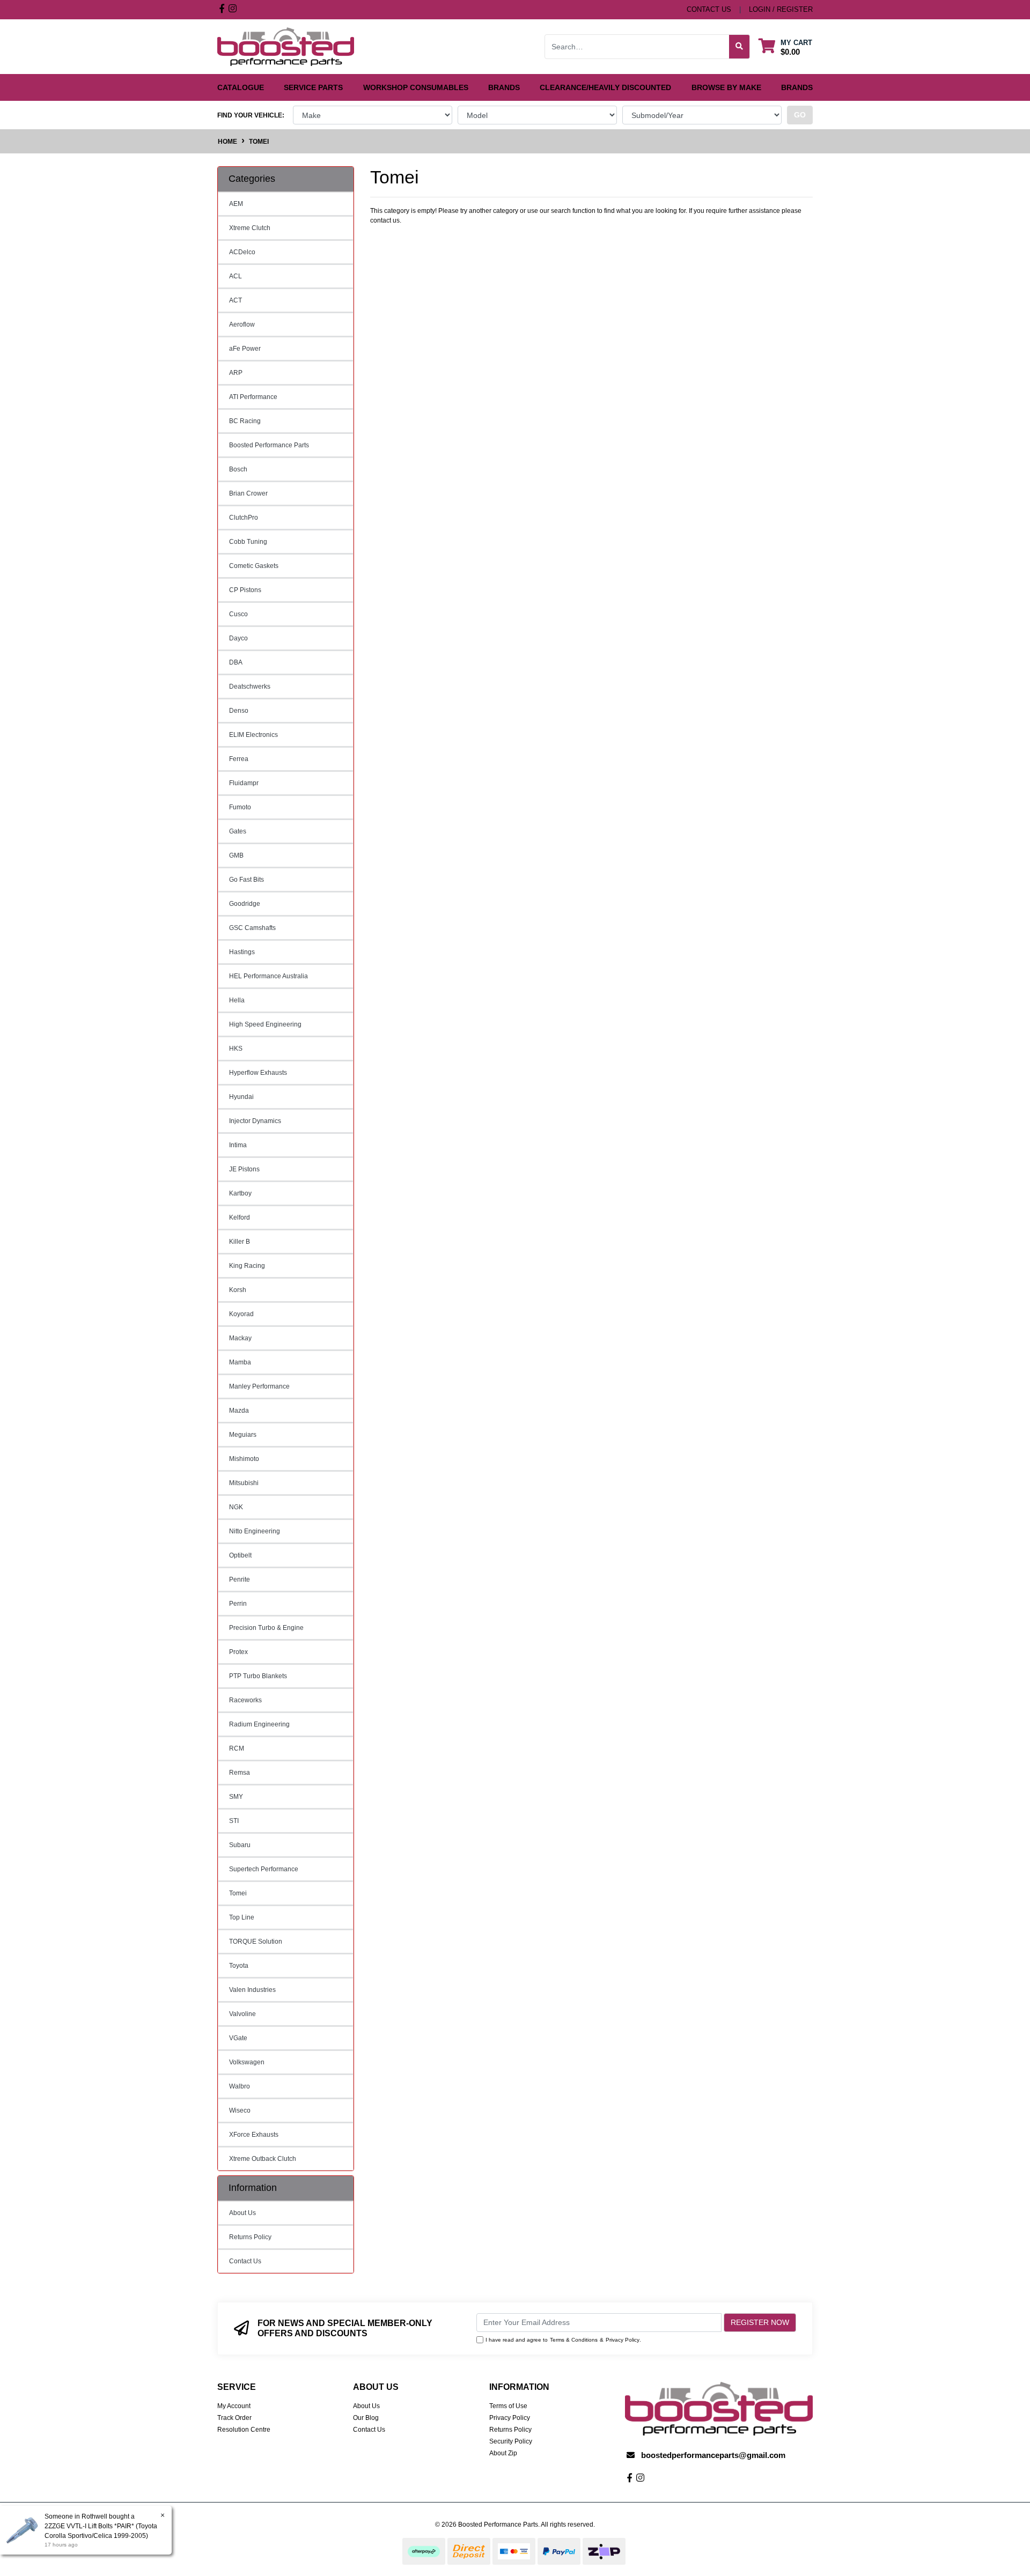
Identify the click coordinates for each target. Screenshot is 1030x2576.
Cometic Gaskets (254, 566)
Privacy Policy (623, 2340)
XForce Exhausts (254, 2135)
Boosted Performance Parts (269, 445)
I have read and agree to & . (563, 2340)
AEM (236, 204)
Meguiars (243, 1435)
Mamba (240, 1362)
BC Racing (245, 421)
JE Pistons (244, 1169)
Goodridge (245, 904)
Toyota (239, 1966)
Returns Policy (250, 2237)
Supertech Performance (264, 1869)
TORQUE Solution (256, 1942)
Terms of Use (508, 2406)
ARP (236, 373)
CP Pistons (245, 590)
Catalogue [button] (241, 87)
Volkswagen (247, 2062)
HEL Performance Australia (268, 976)
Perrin (238, 1604)
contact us (709, 9)
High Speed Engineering (265, 1024)
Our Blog (366, 2418)
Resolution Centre (244, 2430)
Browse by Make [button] (726, 87)
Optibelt (240, 1555)
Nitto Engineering (255, 1531)
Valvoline (242, 2014)
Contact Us (245, 2261)
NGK (236, 1507)
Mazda (239, 1411)
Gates (238, 831)
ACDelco (242, 252)
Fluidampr (244, 783)
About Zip (503, 2453)
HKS (236, 1049)
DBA (236, 662)
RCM (237, 1748)
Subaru (240, 1845)
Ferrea (239, 759)
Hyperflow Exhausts (258, 1073)
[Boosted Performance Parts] (286, 46)
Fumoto (240, 807)
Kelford (240, 1217)
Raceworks (245, 1700)
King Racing (247, 1266)
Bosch (238, 469)
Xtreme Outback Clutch (263, 2159)
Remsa (240, 1773)
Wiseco (240, 2110)
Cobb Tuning (248, 542)
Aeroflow (242, 324)
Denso (239, 711)
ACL (236, 276)
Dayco (238, 638)
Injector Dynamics (255, 1121)
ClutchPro (244, 518)
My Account (234, 2406)
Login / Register (781, 9)
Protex (238, 1652)
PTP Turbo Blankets (258, 1676)
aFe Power (245, 349)
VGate (238, 2038)
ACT (236, 300)
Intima (238, 1145)
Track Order (234, 2418)
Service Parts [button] (313, 87)
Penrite (240, 1579)
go (800, 115)
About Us (242, 2213)
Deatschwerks (250, 687)
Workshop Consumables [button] (416, 87)
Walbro (240, 2086)
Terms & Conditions (574, 2340)
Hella (237, 1000)
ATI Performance (253, 397)
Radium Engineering (259, 1724)
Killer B (240, 1242)
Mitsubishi (244, 1483)
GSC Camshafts (252, 928)
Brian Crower (248, 493)
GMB (236, 855)
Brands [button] (504, 87)
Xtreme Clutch (250, 228)
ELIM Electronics (253, 735)
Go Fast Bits (247, 880)
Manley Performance (259, 1386)
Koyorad (241, 1314)
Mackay (240, 1338)
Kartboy (240, 1193)
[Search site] (740, 47)
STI (234, 1821)
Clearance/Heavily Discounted (605, 87)
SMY (236, 1797)
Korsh (238, 1290)
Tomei (238, 1893)
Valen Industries (252, 1990)
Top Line (242, 1917)
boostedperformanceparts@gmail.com (713, 2455)
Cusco (238, 614)
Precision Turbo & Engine (266, 1628)
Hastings (242, 952)
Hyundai (241, 1097)
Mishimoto (244, 1459)
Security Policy (511, 2441)
